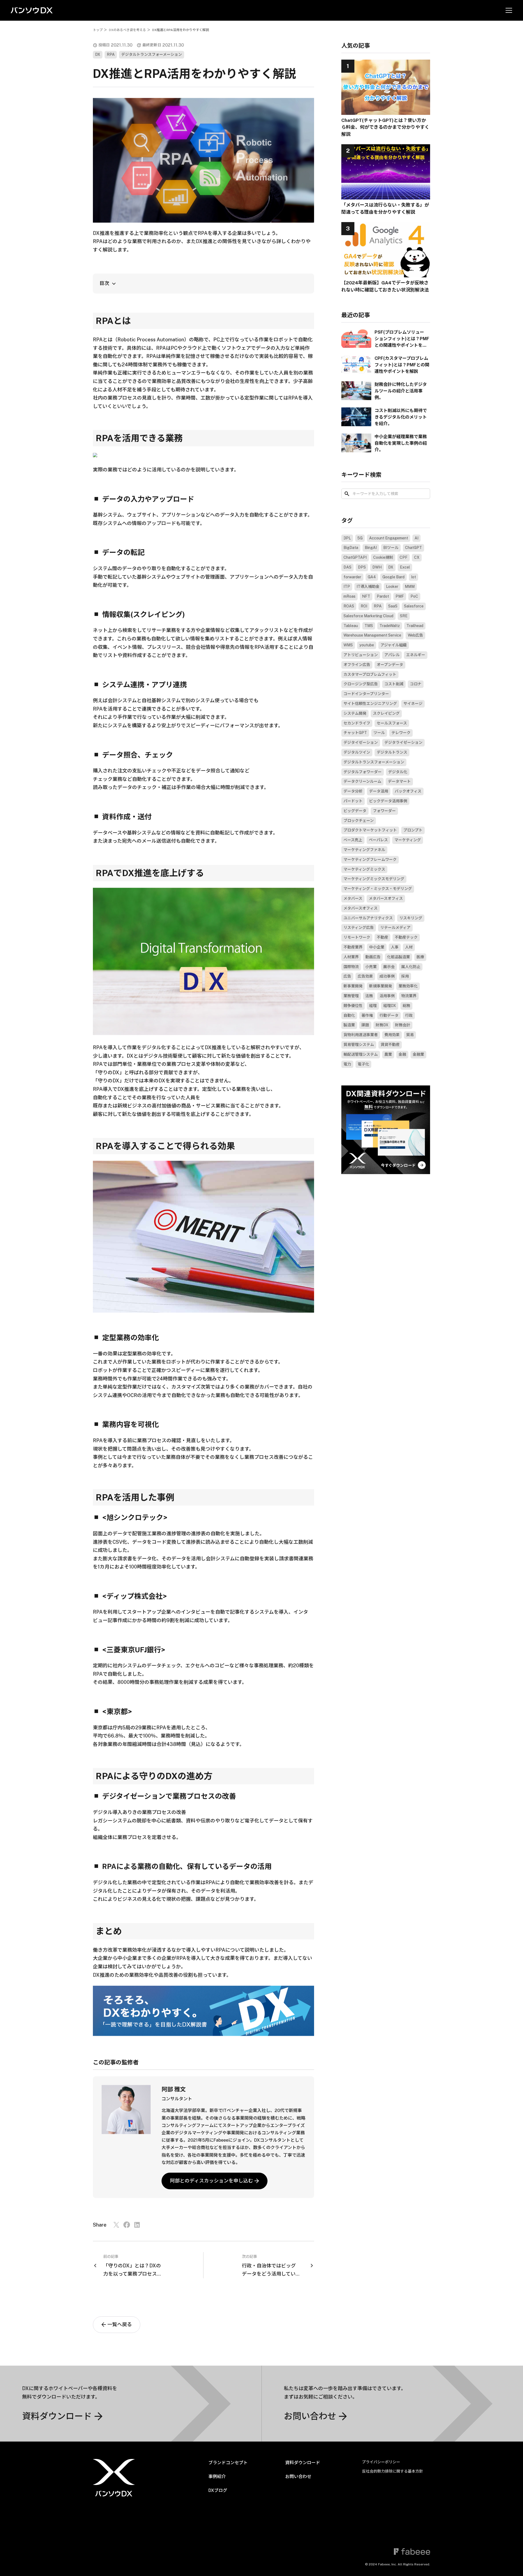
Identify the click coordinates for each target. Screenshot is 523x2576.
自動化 (349, 1015)
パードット (353, 801)
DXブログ (218, 2490)
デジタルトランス (392, 752)
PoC (414, 597)
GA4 (372, 577)
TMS (369, 626)
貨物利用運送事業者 (361, 1035)
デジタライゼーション (403, 743)
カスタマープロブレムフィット (370, 674)
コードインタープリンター (366, 694)
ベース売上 (353, 840)
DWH (377, 567)
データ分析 (353, 791)
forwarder (352, 577)
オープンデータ (390, 665)
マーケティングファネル (364, 850)
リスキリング (411, 918)
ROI (364, 606)
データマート (399, 782)
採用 (405, 977)
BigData (351, 548)
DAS (347, 567)
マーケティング (408, 840)
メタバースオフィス (386, 898)
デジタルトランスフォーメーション (152, 55)
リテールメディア (395, 928)
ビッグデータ (355, 811)
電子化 (363, 1064)
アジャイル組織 (394, 645)
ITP (347, 587)
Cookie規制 (383, 557)
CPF (404, 557)
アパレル (392, 655)
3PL (347, 538)
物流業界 (409, 996)
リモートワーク (357, 938)
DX (98, 55)
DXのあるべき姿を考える (127, 30)
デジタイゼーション (361, 743)
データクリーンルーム (362, 782)
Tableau (351, 626)
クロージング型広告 (361, 684)
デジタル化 (398, 772)
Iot (413, 577)
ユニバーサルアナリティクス (368, 918)
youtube (367, 645)
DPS (362, 567)
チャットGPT (355, 733)
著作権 (367, 1015)
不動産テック (406, 938)
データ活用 (379, 791)
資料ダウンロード (303, 2463)
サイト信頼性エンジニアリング (370, 704)
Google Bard (393, 577)
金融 (402, 1054)
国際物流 (351, 967)
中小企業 (377, 947)
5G (360, 538)
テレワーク (401, 733)
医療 (420, 957)
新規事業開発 (381, 986)
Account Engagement (389, 538)
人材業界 (351, 957)
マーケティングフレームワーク (370, 859)
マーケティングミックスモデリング (374, 879)
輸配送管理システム (361, 1054)
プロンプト (413, 830)
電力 (347, 1064)
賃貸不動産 (390, 1045)
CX (417, 557)
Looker (392, 587)
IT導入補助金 (368, 587)
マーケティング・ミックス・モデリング (378, 889)
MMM (410, 587)
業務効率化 (408, 986)
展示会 (389, 967)
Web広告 (415, 635)
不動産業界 (353, 947)
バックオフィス (408, 791)
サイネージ (413, 704)
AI (416, 538)
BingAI (371, 548)
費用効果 (392, 1035)
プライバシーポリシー (381, 2462)
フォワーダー (384, 811)
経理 (373, 1006)
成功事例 (387, 977)
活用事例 (387, 996)
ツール (379, 733)
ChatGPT (413, 548)
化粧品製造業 (399, 957)
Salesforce (414, 606)
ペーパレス (378, 840)
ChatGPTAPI (355, 557)
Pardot (383, 597)
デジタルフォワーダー (363, 772)
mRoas (349, 597)
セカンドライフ (357, 723)
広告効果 (365, 977)
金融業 (418, 1054)
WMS (348, 645)
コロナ (416, 684)
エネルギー (416, 655)
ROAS (349, 606)
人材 (409, 947)
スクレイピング (386, 713)
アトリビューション (361, 655)
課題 (365, 1025)
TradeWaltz (390, 626)
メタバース (353, 898)
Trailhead (415, 626)
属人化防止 (411, 967)
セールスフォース (392, 723)
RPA (111, 55)
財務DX (382, 1025)
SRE (404, 616)
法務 (369, 996)
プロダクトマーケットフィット (370, 830)
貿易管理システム (359, 1045)
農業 (388, 1054)
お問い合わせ (298, 2477)
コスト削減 (394, 684)
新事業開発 (353, 986)
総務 (406, 1006)
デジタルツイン (357, 752)
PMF (400, 597)
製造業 (349, 1025)
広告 (347, 977)
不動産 (382, 938)
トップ (98, 30)
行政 (409, 1015)
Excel (405, 567)
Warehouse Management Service (372, 635)
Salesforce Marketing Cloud (368, 616)
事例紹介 (217, 2477)
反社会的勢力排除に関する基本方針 (393, 2471)
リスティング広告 (359, 928)
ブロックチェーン (359, 821)
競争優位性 (353, 1006)
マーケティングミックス (364, 869)
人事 (395, 947)
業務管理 (351, 996)
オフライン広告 (357, 665)
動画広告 (373, 957)
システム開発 (355, 713)
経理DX (390, 1006)
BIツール (391, 548)
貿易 (410, 1035)
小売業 (371, 967)
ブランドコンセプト (228, 2463)
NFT (366, 597)
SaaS (393, 606)
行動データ (389, 1015)
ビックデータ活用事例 (388, 801)
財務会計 (403, 1025)
